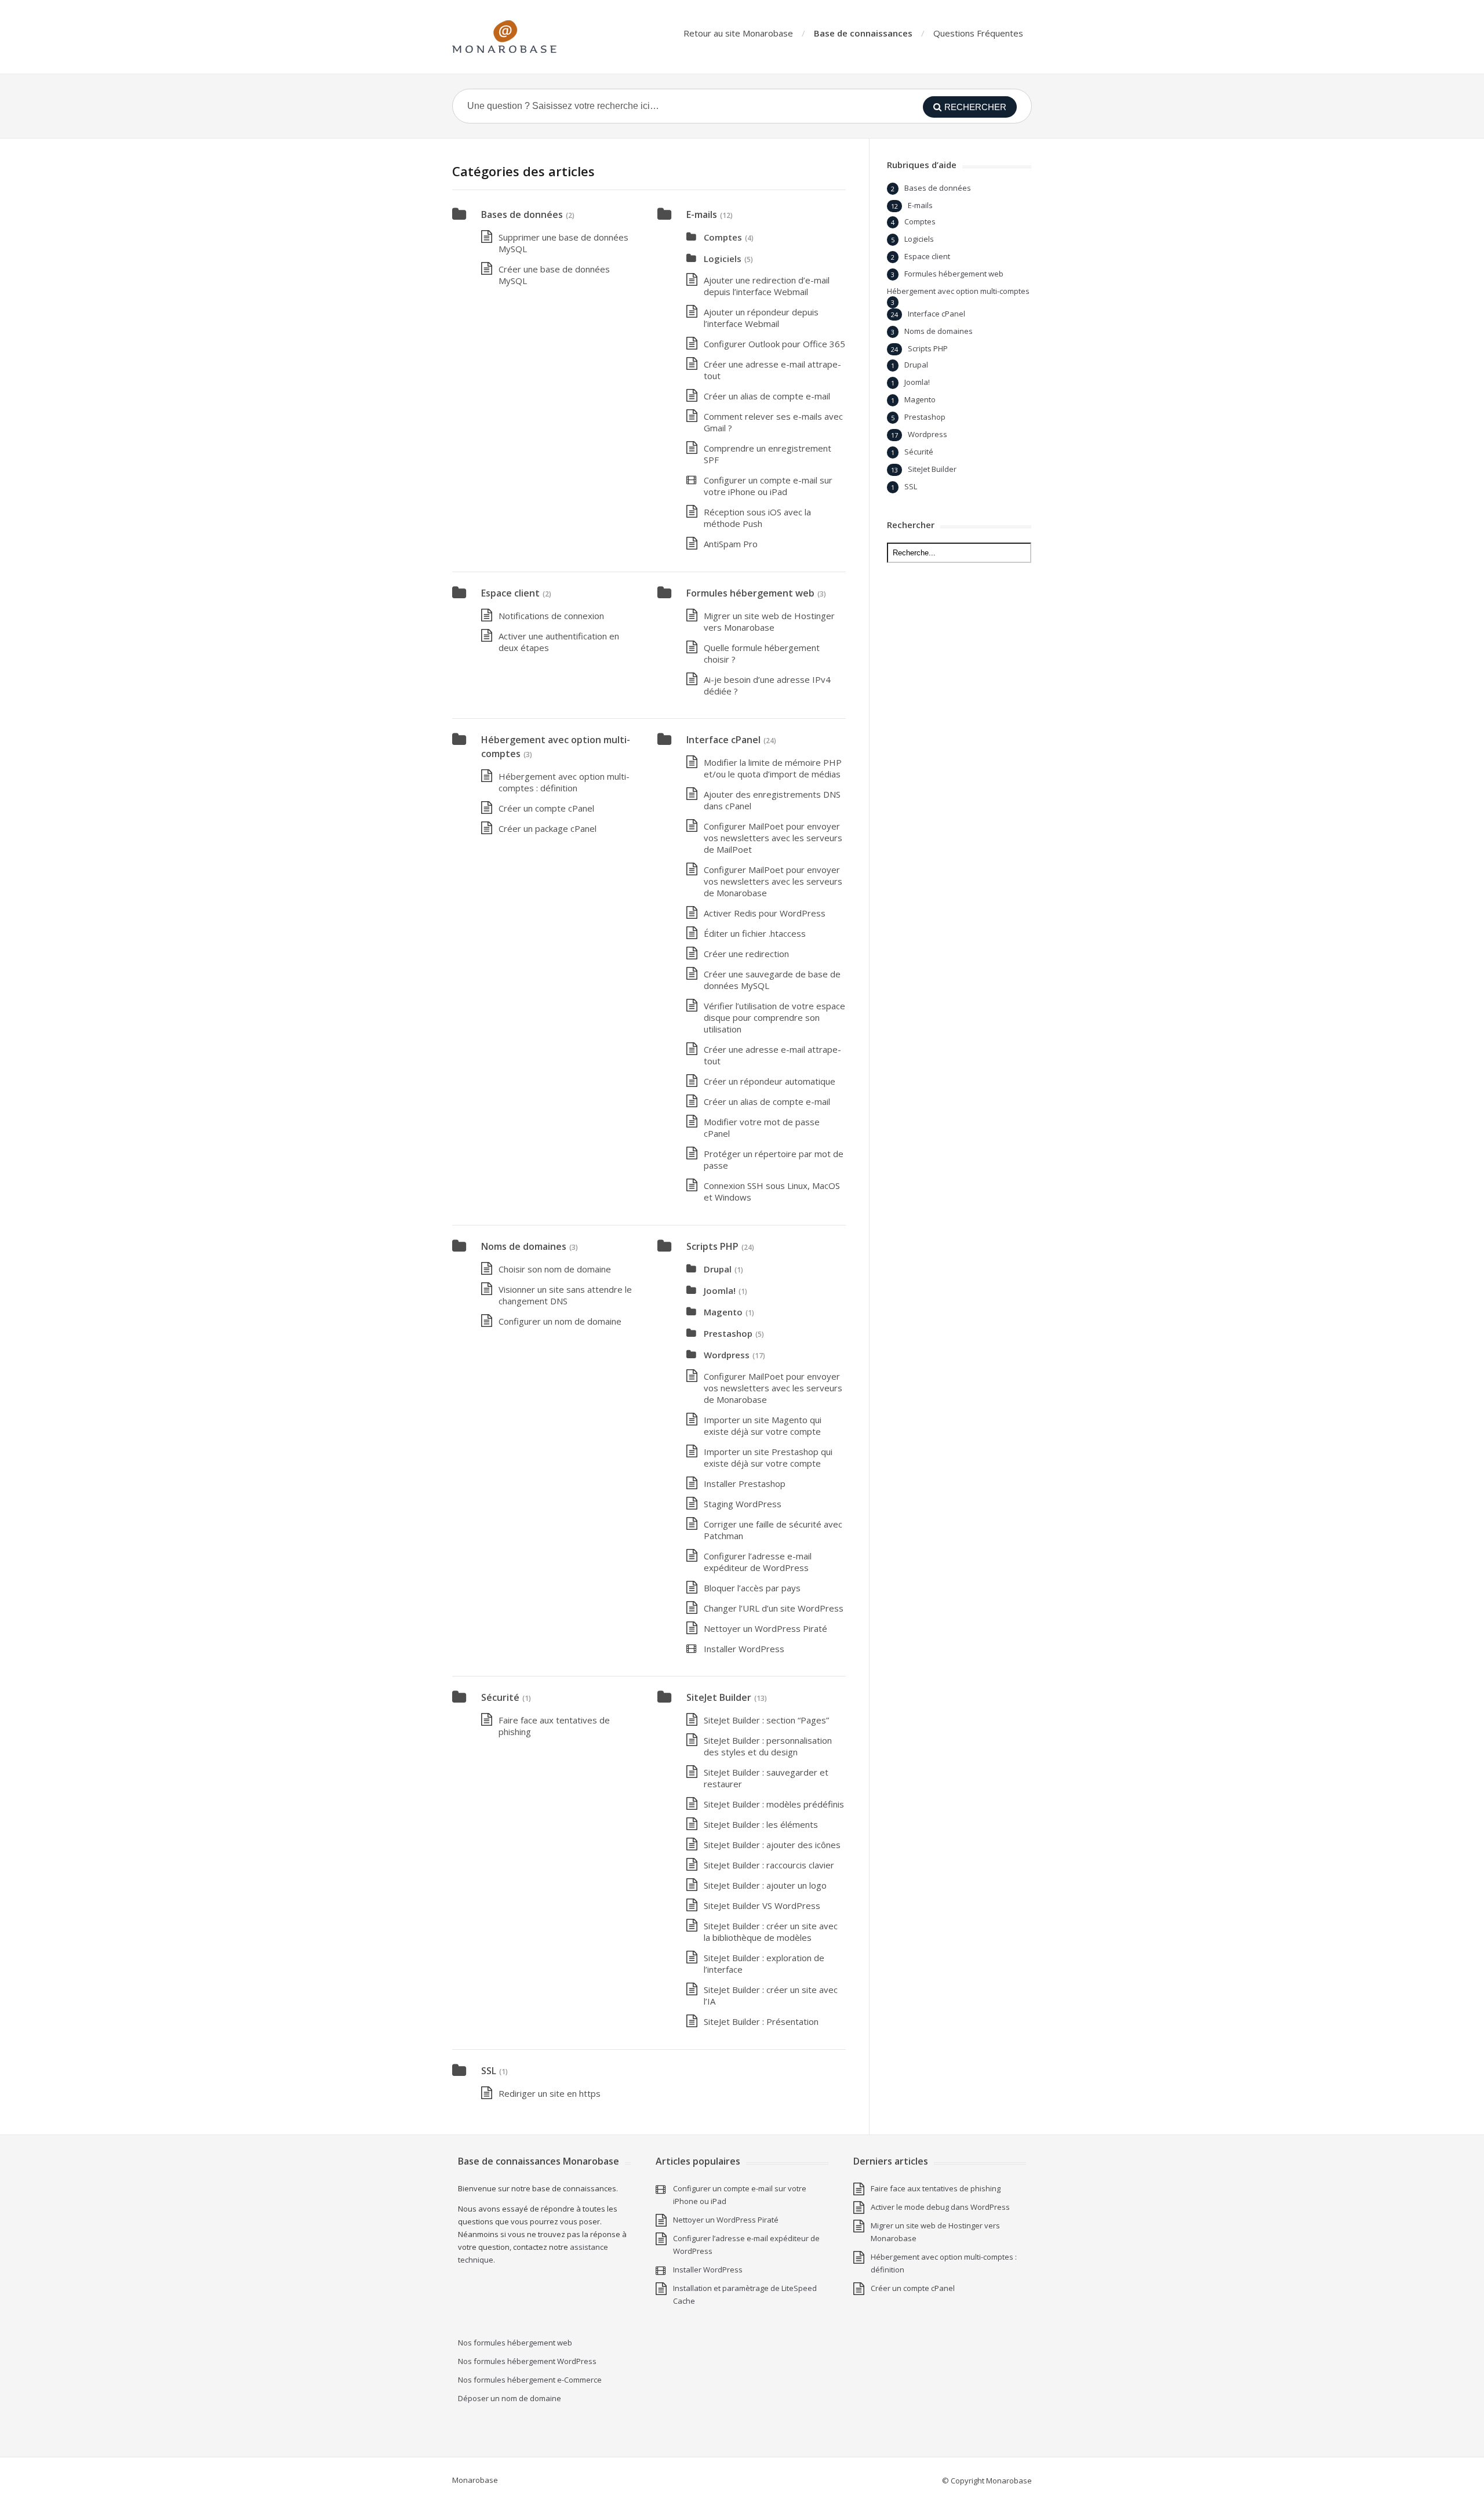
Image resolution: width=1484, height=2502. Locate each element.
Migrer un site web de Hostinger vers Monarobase (769, 621)
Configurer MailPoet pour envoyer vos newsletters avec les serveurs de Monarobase (773, 881)
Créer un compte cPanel (546, 808)
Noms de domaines (524, 1246)
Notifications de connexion (551, 616)
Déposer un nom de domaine (510, 2398)
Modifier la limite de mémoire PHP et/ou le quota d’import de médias (773, 768)
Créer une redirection (746, 954)
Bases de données (522, 214)
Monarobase (475, 2480)
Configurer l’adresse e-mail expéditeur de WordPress (758, 1562)
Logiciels (723, 259)
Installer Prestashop (745, 1483)
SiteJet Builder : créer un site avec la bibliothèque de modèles (771, 1932)
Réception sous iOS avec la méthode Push (757, 518)
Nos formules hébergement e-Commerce (530, 2380)
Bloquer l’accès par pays (752, 1588)
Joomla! (720, 1290)
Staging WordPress (743, 1504)
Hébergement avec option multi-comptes (958, 291)
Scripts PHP (712, 1246)
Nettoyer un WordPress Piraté (765, 1628)
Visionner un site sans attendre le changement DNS (565, 1295)
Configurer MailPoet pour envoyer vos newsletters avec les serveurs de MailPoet (773, 838)
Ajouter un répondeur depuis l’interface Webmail (761, 318)
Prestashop (728, 1333)
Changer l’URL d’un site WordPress (774, 1608)
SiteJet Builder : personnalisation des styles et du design (768, 1746)
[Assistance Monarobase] (504, 37)
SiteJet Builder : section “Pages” (766, 1720)
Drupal (718, 1269)
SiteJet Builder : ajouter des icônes (772, 1845)
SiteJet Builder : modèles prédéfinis (774, 1804)
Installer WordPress (744, 1649)
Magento (723, 1312)
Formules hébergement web (750, 593)
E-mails (702, 214)
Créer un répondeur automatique (770, 1081)
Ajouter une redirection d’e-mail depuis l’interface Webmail (767, 286)
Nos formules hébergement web (515, 2343)
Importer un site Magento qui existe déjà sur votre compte (763, 1425)
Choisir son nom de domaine (555, 1269)
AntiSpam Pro (731, 544)
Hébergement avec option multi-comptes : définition (564, 782)
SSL (489, 2071)
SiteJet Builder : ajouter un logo (765, 1885)
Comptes (723, 237)
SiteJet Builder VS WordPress (762, 1905)
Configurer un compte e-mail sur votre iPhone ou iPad (768, 486)
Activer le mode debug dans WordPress (940, 2207)
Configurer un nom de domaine (560, 1321)
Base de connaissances (863, 33)
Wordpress (727, 1355)
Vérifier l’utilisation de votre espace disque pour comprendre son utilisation (774, 1017)
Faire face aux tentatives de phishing (936, 2188)
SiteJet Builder (719, 1697)
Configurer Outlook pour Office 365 (774, 344)
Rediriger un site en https (550, 2093)
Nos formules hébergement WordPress (527, 2361)
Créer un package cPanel (548, 828)
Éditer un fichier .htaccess (755, 933)
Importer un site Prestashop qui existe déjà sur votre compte (768, 1457)
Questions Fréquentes (978, 33)
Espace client (510, 593)
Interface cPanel (723, 740)
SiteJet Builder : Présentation (761, 2021)
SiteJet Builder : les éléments (761, 1824)
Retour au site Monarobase (738, 33)
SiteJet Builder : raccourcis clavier (769, 1865)
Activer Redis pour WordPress (765, 913)
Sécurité (500, 1697)
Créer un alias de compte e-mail (767, 396)
